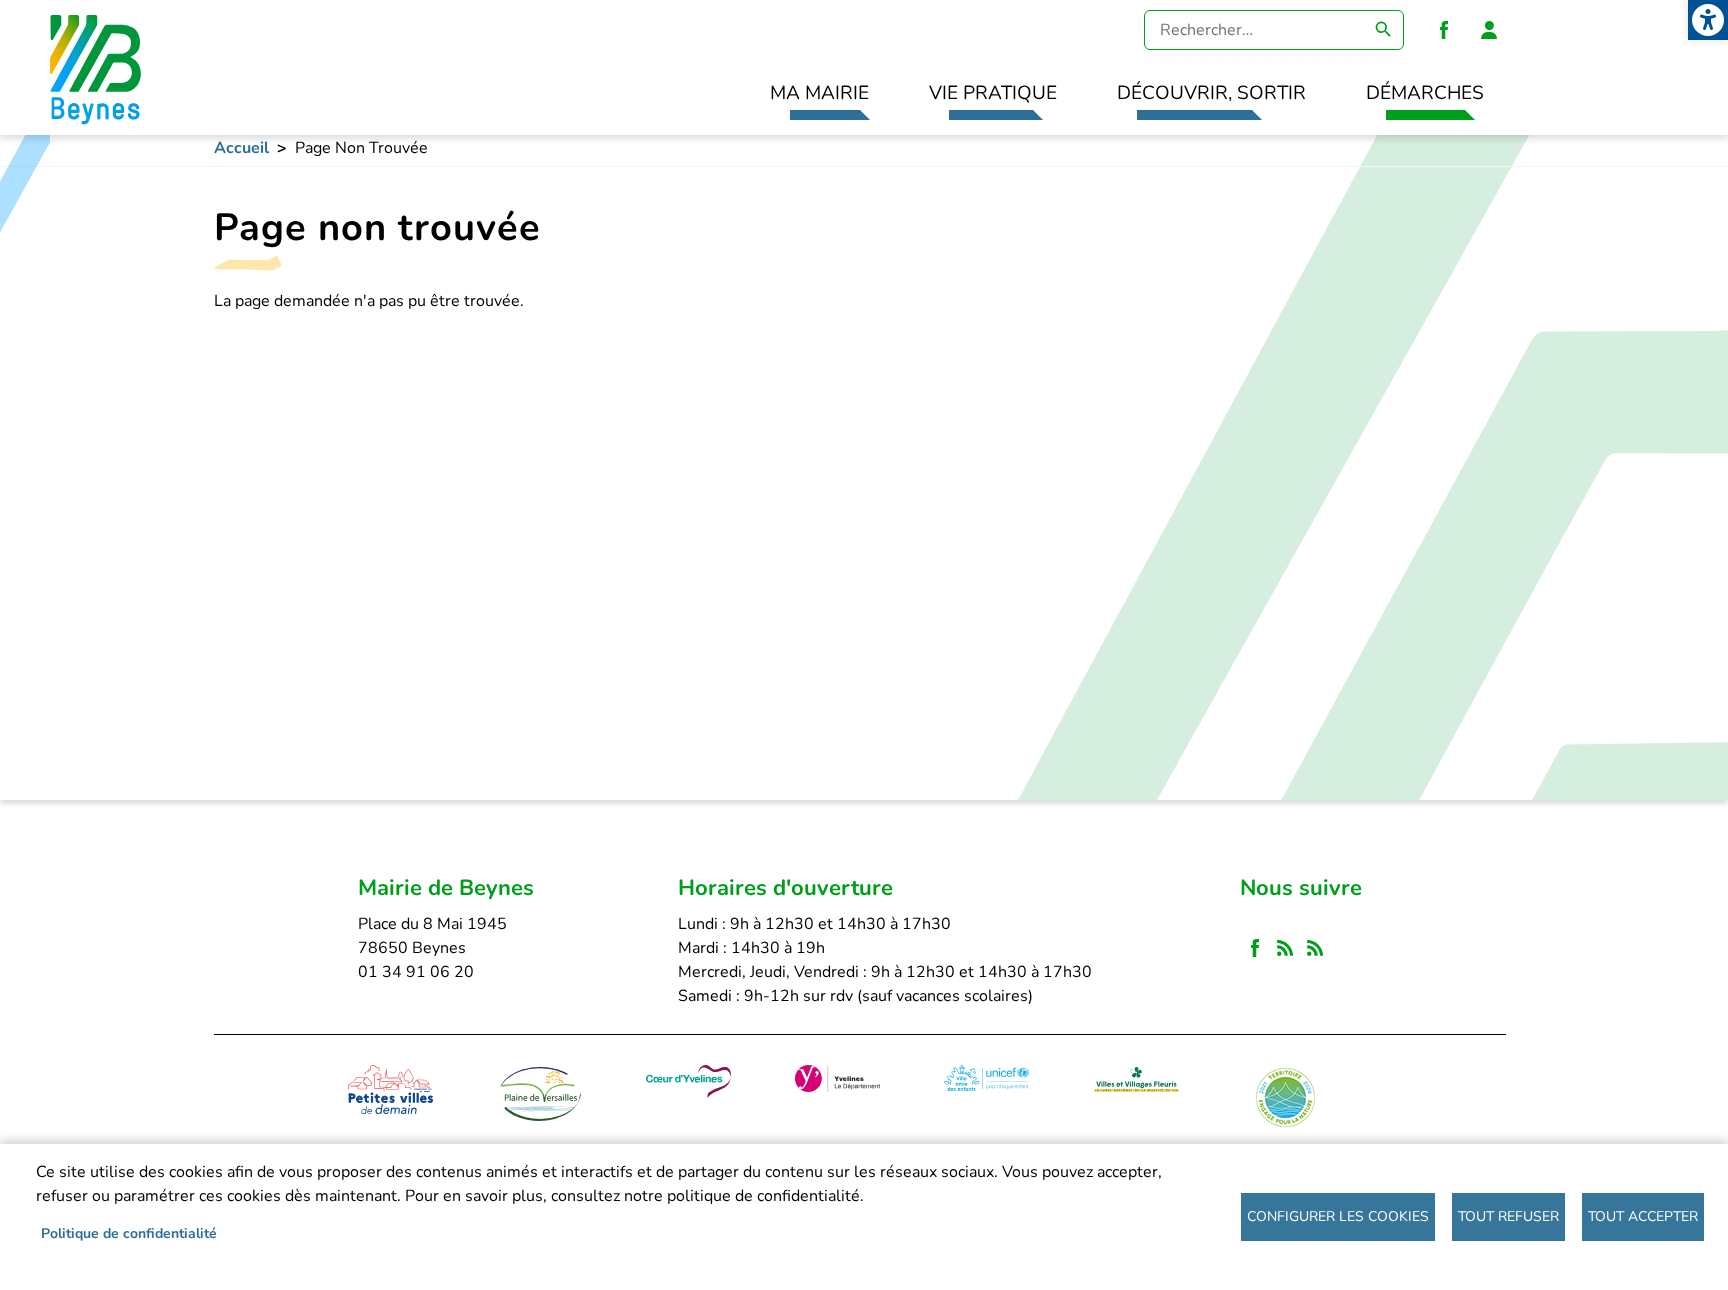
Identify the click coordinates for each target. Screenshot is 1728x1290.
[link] (1708, 20)
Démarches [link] (1425, 93)
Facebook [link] (1444, 30)
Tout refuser (1508, 1216)
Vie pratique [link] (993, 93)
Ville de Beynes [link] (92, 67)
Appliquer (1384, 30)
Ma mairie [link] (819, 93)
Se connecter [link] (1489, 30)
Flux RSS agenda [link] (1315, 949)
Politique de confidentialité (129, 1233)
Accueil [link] (241, 148)
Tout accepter (1643, 1216)
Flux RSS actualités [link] (1285, 949)
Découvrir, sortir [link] (1211, 93)
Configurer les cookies (1338, 1216)
